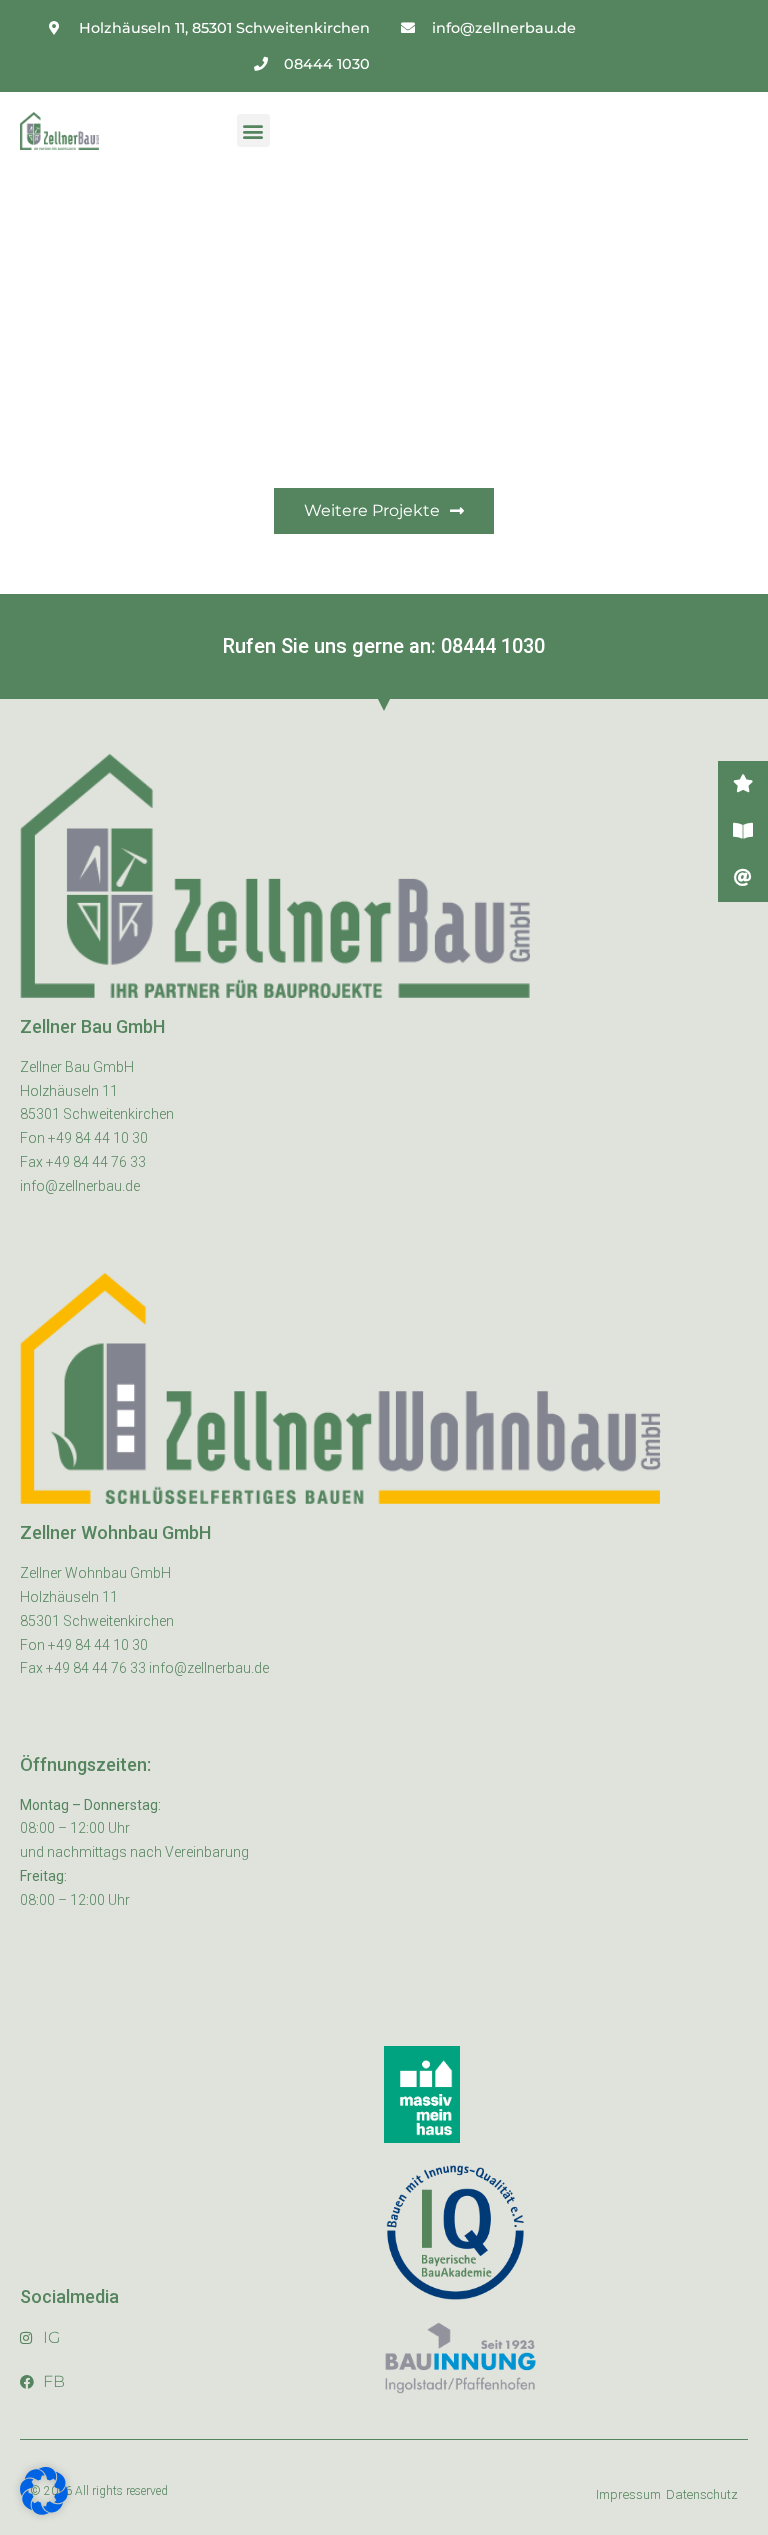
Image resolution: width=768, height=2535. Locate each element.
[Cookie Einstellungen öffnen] (44, 2510)
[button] (253, 130)
